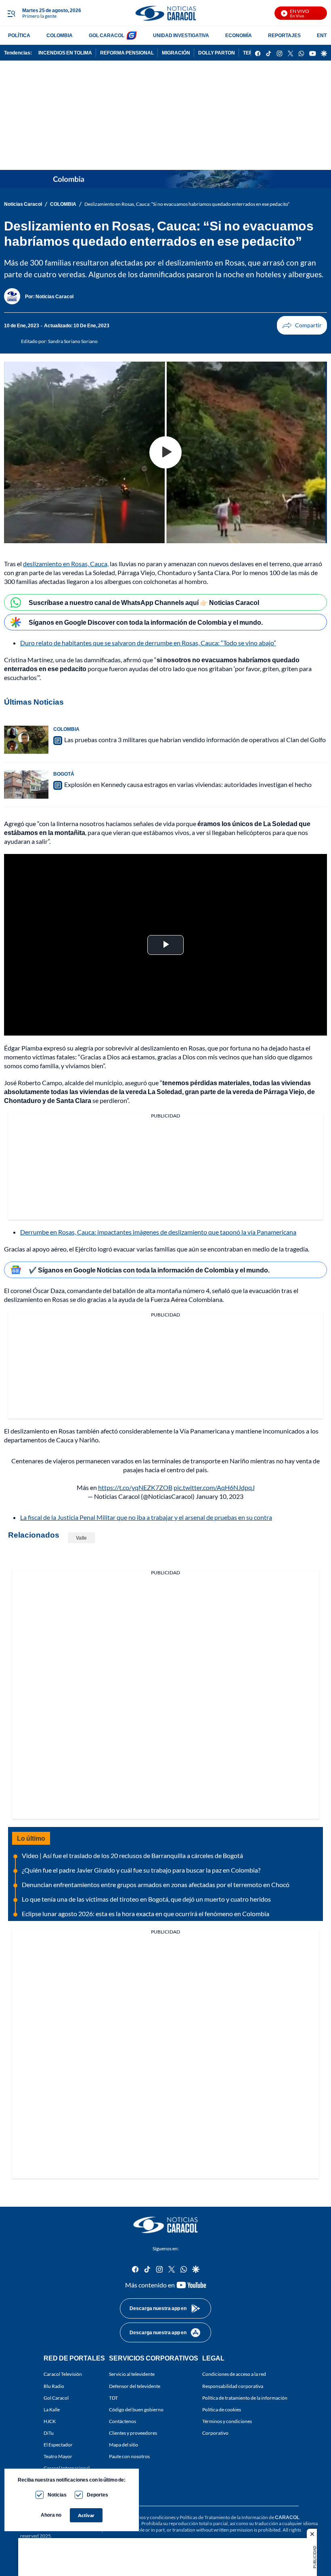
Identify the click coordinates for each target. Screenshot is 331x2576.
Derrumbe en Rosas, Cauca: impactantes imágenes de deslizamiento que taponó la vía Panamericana (158, 1232)
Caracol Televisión (63, 2374)
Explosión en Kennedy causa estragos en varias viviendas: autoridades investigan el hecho (188, 784)
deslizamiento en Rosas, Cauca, (66, 564)
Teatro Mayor (58, 2456)
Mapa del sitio (124, 2445)
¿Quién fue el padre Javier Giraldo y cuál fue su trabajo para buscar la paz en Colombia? (141, 1870)
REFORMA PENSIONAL (127, 53)
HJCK (50, 2421)
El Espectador (58, 2445)
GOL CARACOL (107, 35)
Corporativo (215, 2433)
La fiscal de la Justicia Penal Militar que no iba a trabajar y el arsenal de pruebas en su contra (146, 1517)
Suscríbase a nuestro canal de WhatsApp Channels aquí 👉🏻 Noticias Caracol (144, 602)
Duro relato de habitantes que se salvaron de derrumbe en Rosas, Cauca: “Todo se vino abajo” (148, 643)
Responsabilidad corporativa (233, 2386)
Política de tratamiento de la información (245, 2397)
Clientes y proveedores (133, 2433)
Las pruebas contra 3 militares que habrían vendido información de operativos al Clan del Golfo (195, 740)
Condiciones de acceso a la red (234, 2374)
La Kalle (52, 2409)
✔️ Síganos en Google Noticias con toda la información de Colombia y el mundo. (149, 1270)
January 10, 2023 (220, 1496)
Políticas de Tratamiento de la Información (224, 2517)
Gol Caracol (56, 2397)
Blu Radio (54, 2386)
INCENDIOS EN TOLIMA (65, 53)
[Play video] (165, 452)
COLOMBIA (60, 35)
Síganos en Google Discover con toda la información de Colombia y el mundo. (146, 622)
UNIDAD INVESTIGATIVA (181, 35)
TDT (113, 2397)
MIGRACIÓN (176, 53)
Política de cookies (222, 2409)
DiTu (49, 2433)
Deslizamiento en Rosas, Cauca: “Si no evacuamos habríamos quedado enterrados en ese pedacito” (187, 204)
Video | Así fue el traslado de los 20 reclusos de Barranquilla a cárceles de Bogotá (132, 1855)
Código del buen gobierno (136, 2409)
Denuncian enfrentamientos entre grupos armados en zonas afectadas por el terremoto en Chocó (156, 1884)
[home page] (165, 13)
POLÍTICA (19, 35)
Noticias (57, 2495)
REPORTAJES (284, 35)
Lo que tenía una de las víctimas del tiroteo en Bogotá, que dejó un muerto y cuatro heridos (146, 1899)
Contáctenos (123, 2421)
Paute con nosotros (129, 2456)
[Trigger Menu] (11, 13)
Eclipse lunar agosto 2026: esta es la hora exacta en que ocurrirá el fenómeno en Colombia (146, 1914)
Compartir (302, 325)
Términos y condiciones (227, 2421)
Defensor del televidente (135, 2386)
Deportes (97, 2495)
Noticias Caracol (23, 204)
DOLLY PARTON (217, 53)
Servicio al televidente (132, 2374)
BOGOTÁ (64, 774)
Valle (81, 1538)
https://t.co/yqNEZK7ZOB (135, 1487)
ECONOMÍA (239, 35)
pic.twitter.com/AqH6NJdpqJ (214, 1487)
